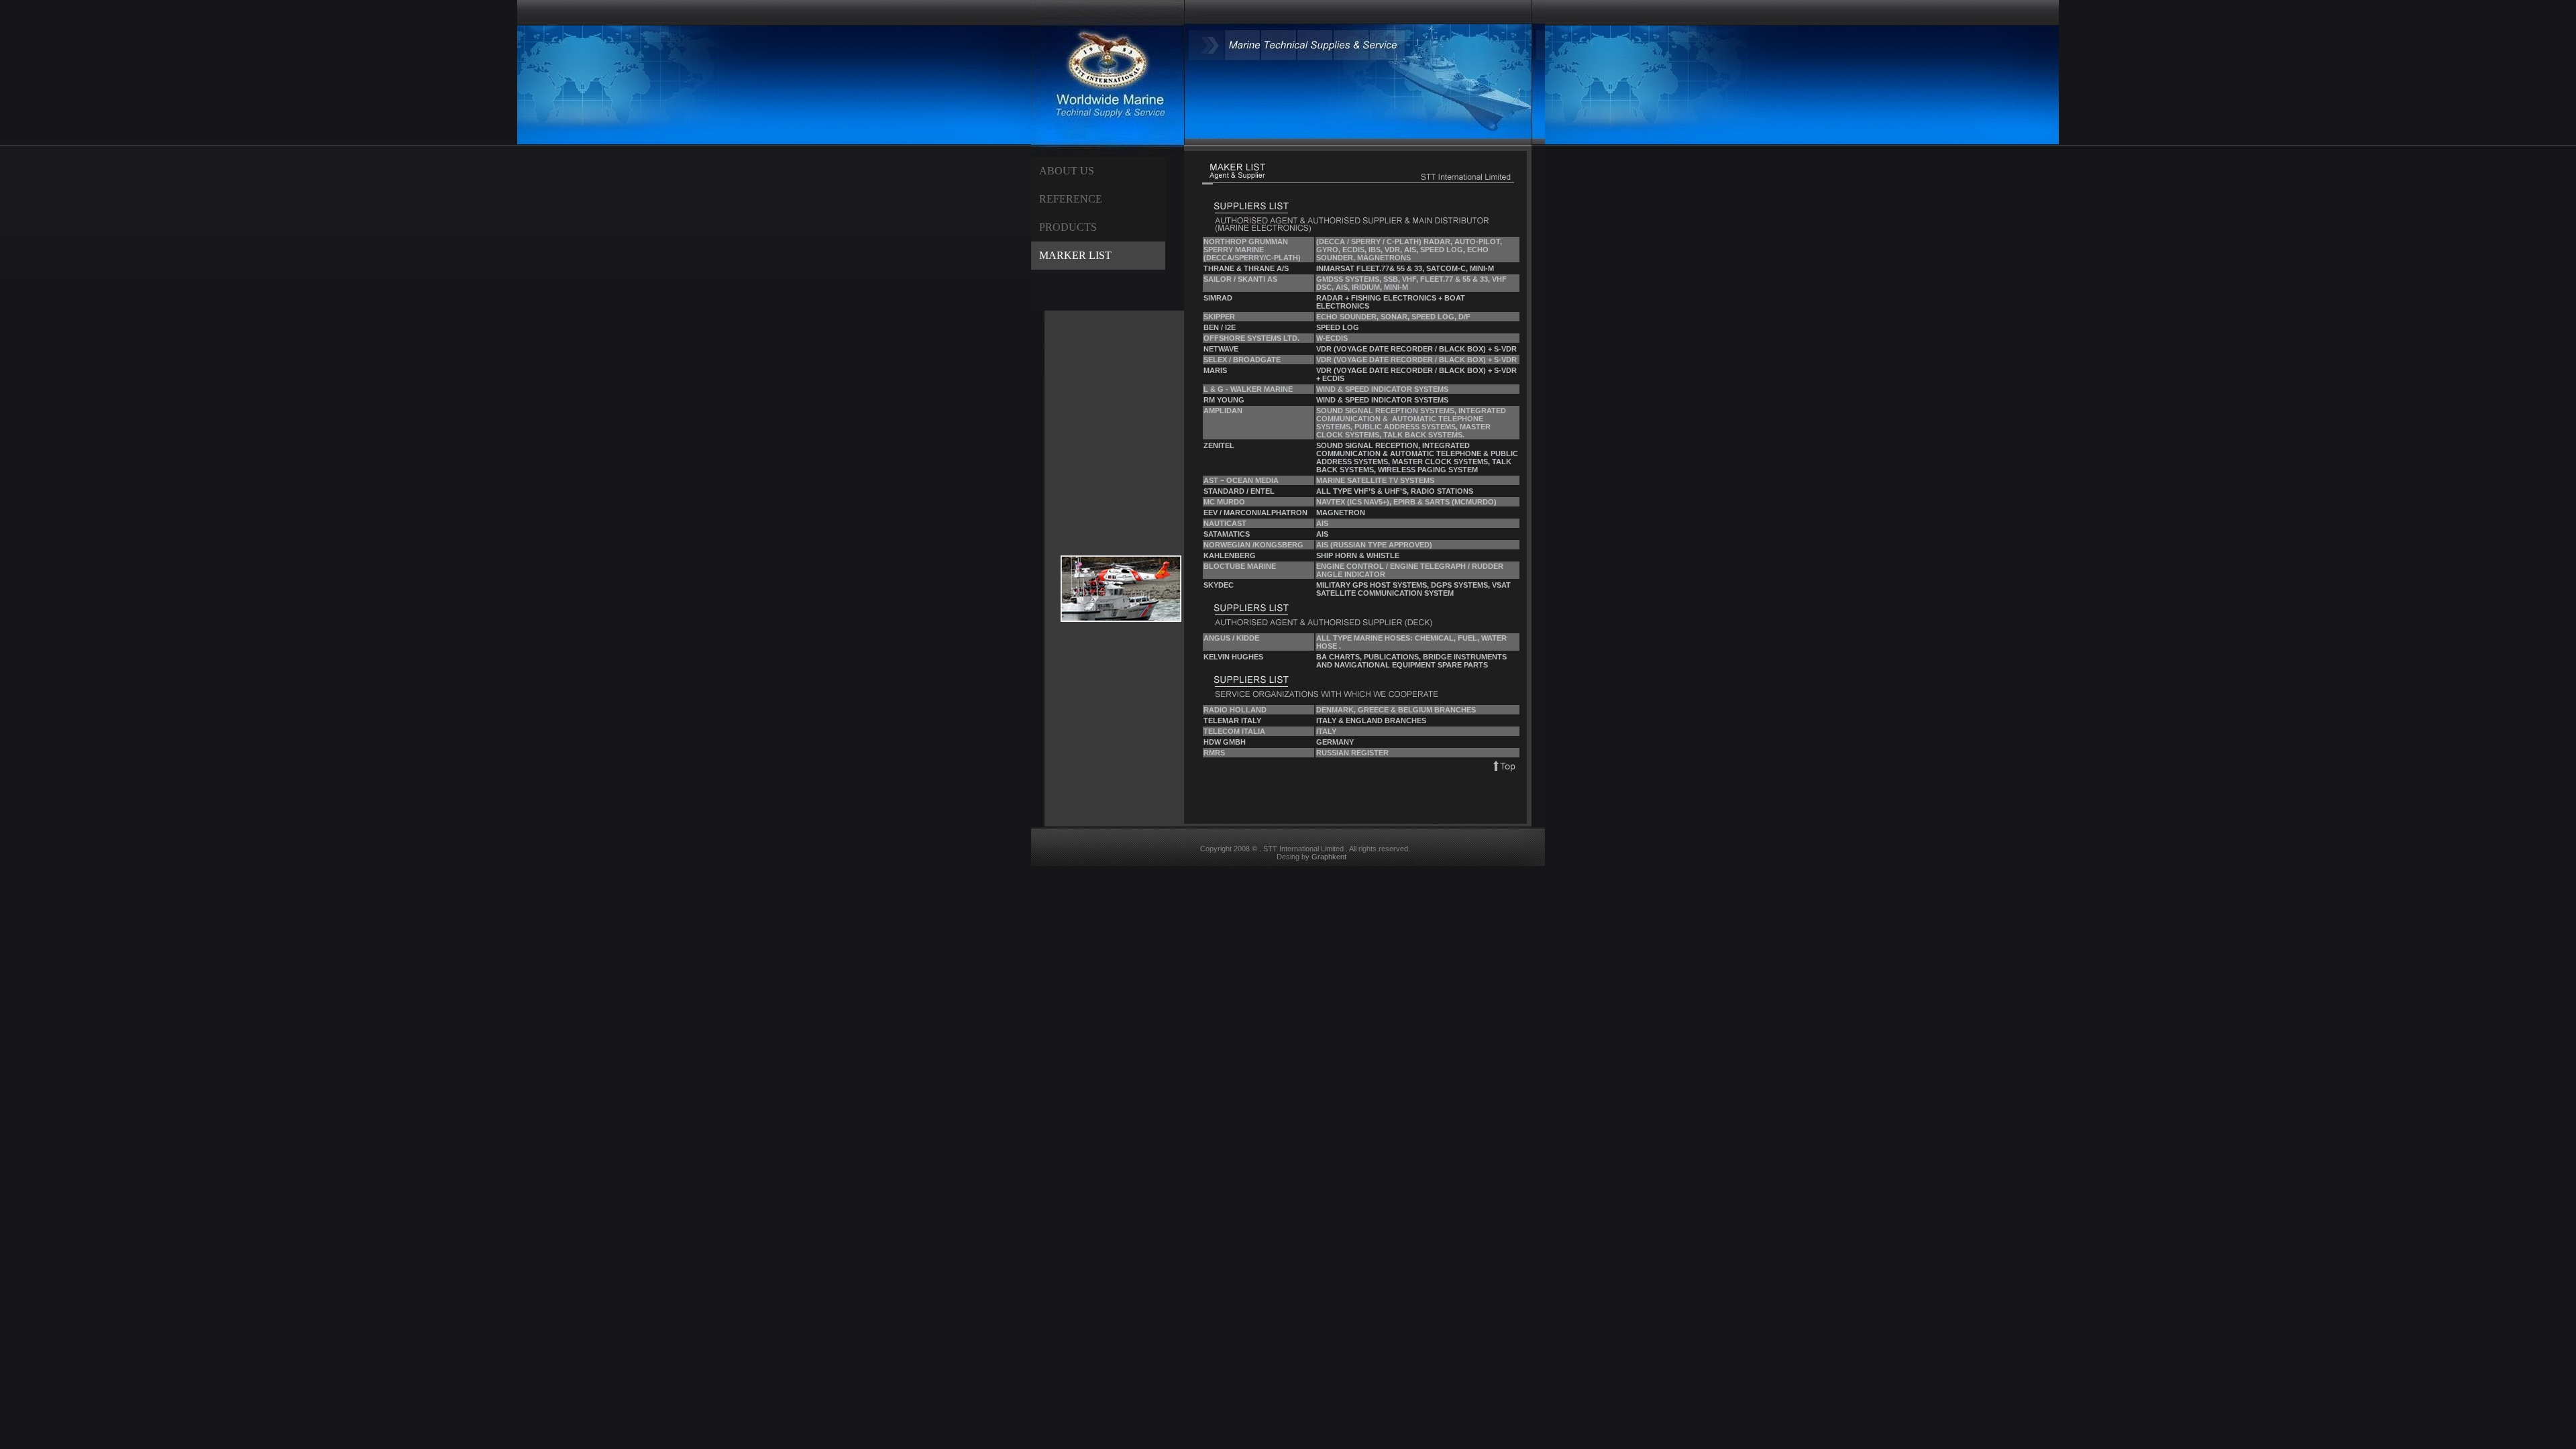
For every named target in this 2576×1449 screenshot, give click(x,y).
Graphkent (1329, 857)
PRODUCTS (1068, 227)
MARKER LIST (1075, 255)
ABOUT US (1067, 171)
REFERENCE (1071, 199)
